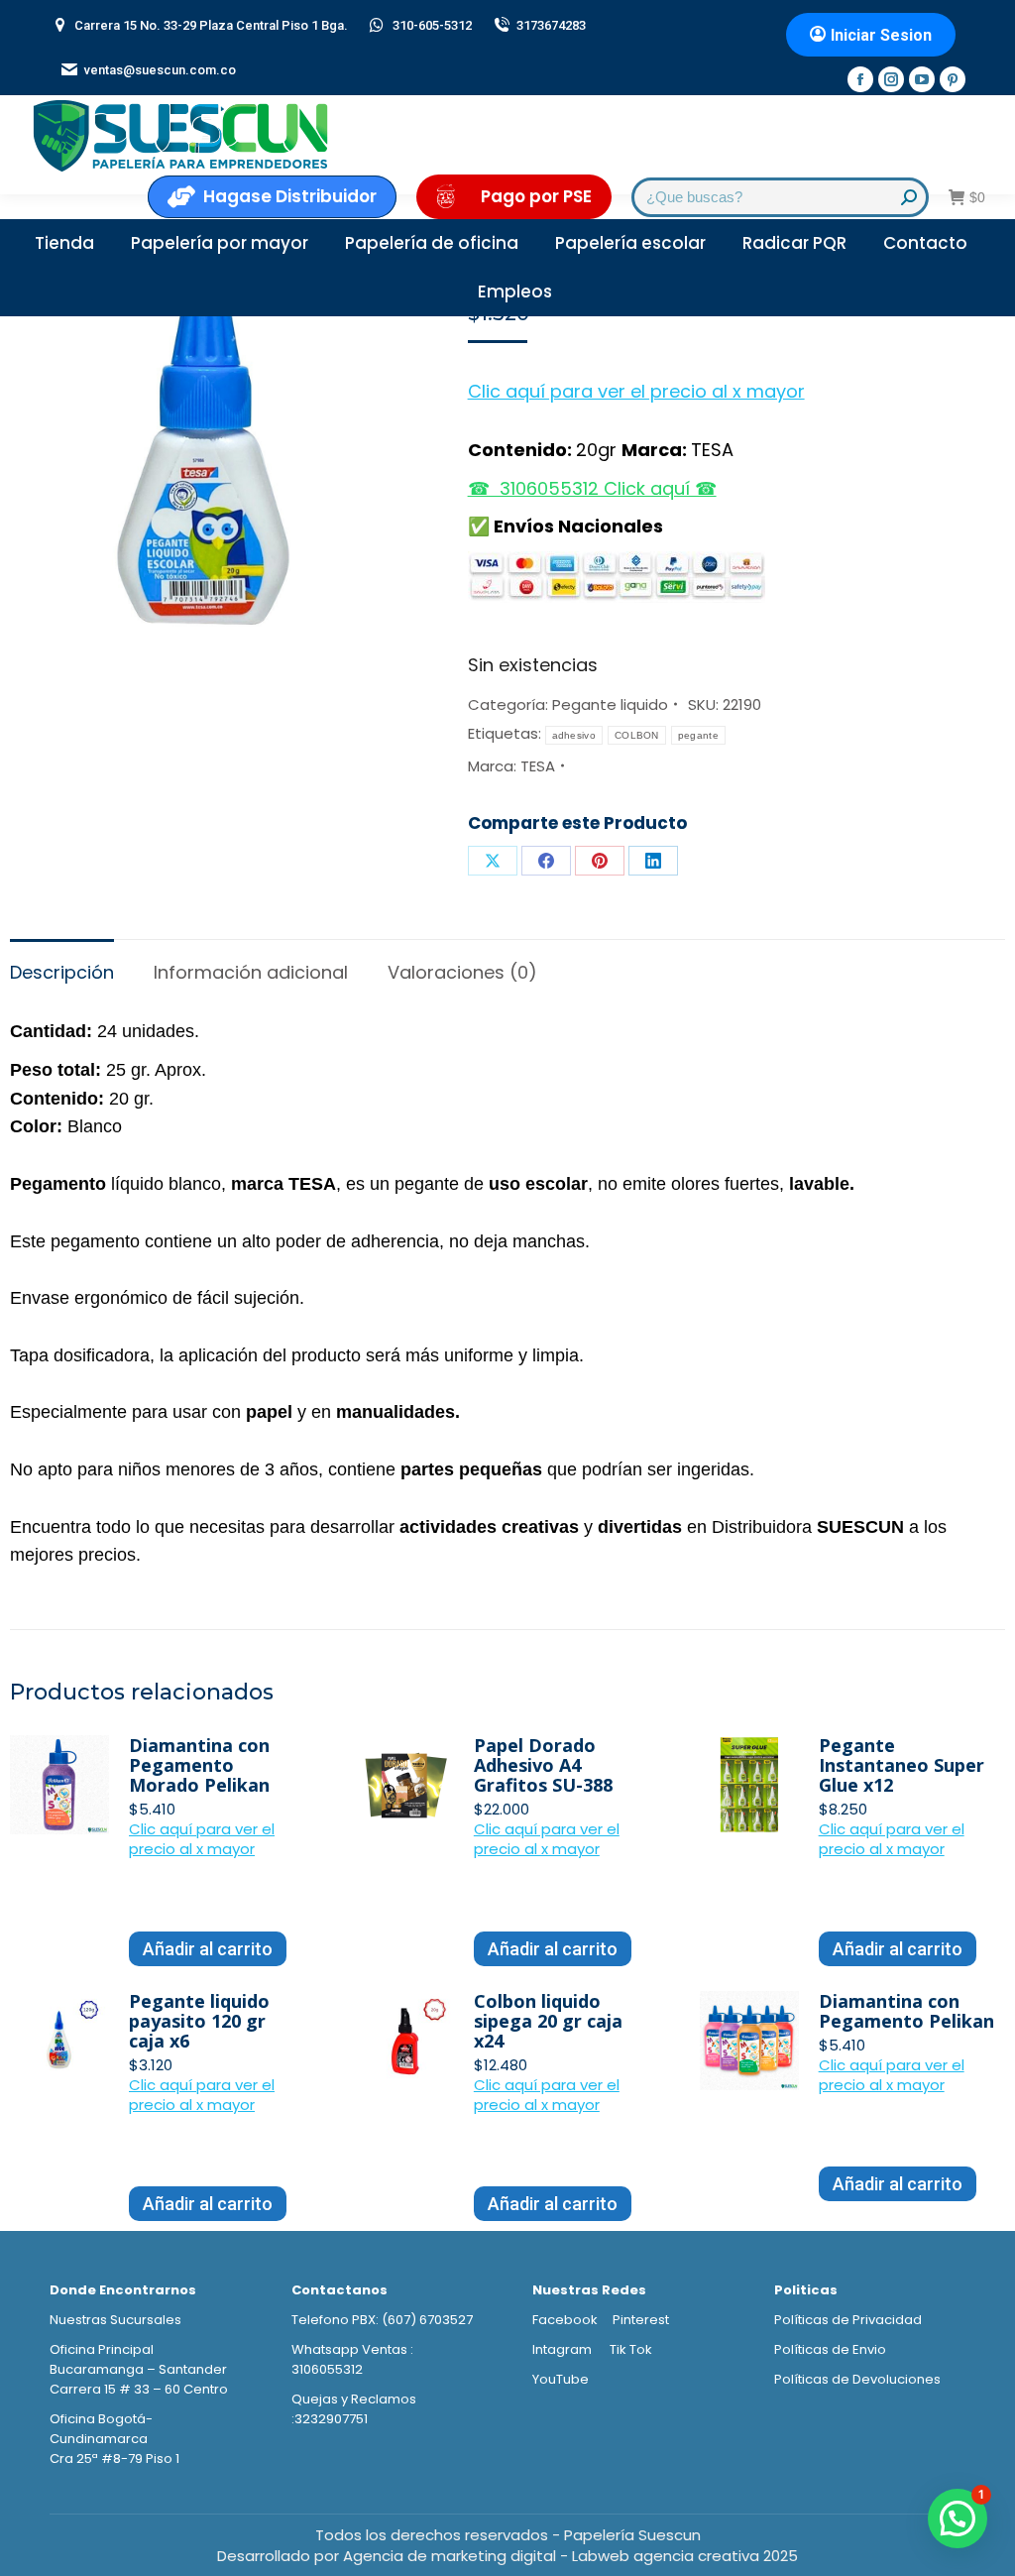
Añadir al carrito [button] (208, 1949)
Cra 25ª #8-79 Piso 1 (114, 2459)
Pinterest (641, 2320)
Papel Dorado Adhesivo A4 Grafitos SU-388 (543, 1765)
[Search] (909, 197)
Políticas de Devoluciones (857, 2379)
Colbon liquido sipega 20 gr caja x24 (548, 2021)
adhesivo (574, 735)
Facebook (565, 2320)
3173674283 (551, 25)
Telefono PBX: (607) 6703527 (382, 2320)
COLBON (637, 735)
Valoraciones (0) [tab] (462, 972)
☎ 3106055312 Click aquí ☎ (592, 488)
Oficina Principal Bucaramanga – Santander (138, 2359)
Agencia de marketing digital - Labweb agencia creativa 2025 (570, 2556)
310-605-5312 (432, 25)
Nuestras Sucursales (115, 2320)
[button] (636, 389)
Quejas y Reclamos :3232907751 (354, 2409)
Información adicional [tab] (251, 972)
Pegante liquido (610, 704)
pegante (698, 735)
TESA (538, 766)
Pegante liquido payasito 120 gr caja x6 (199, 2021)
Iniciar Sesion (881, 35)
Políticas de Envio (830, 2349)
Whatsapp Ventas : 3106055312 (352, 2359)
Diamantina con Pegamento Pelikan (906, 2011)
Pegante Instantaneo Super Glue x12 (902, 1765)
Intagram (564, 2349)
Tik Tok (631, 2349)
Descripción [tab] (62, 972)
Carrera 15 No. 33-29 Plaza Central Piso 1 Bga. (211, 25)
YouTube (561, 2379)
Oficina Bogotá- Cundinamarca (101, 2429)
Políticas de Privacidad (848, 2320)
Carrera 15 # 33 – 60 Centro (139, 2389)
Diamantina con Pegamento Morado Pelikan (199, 1765)
